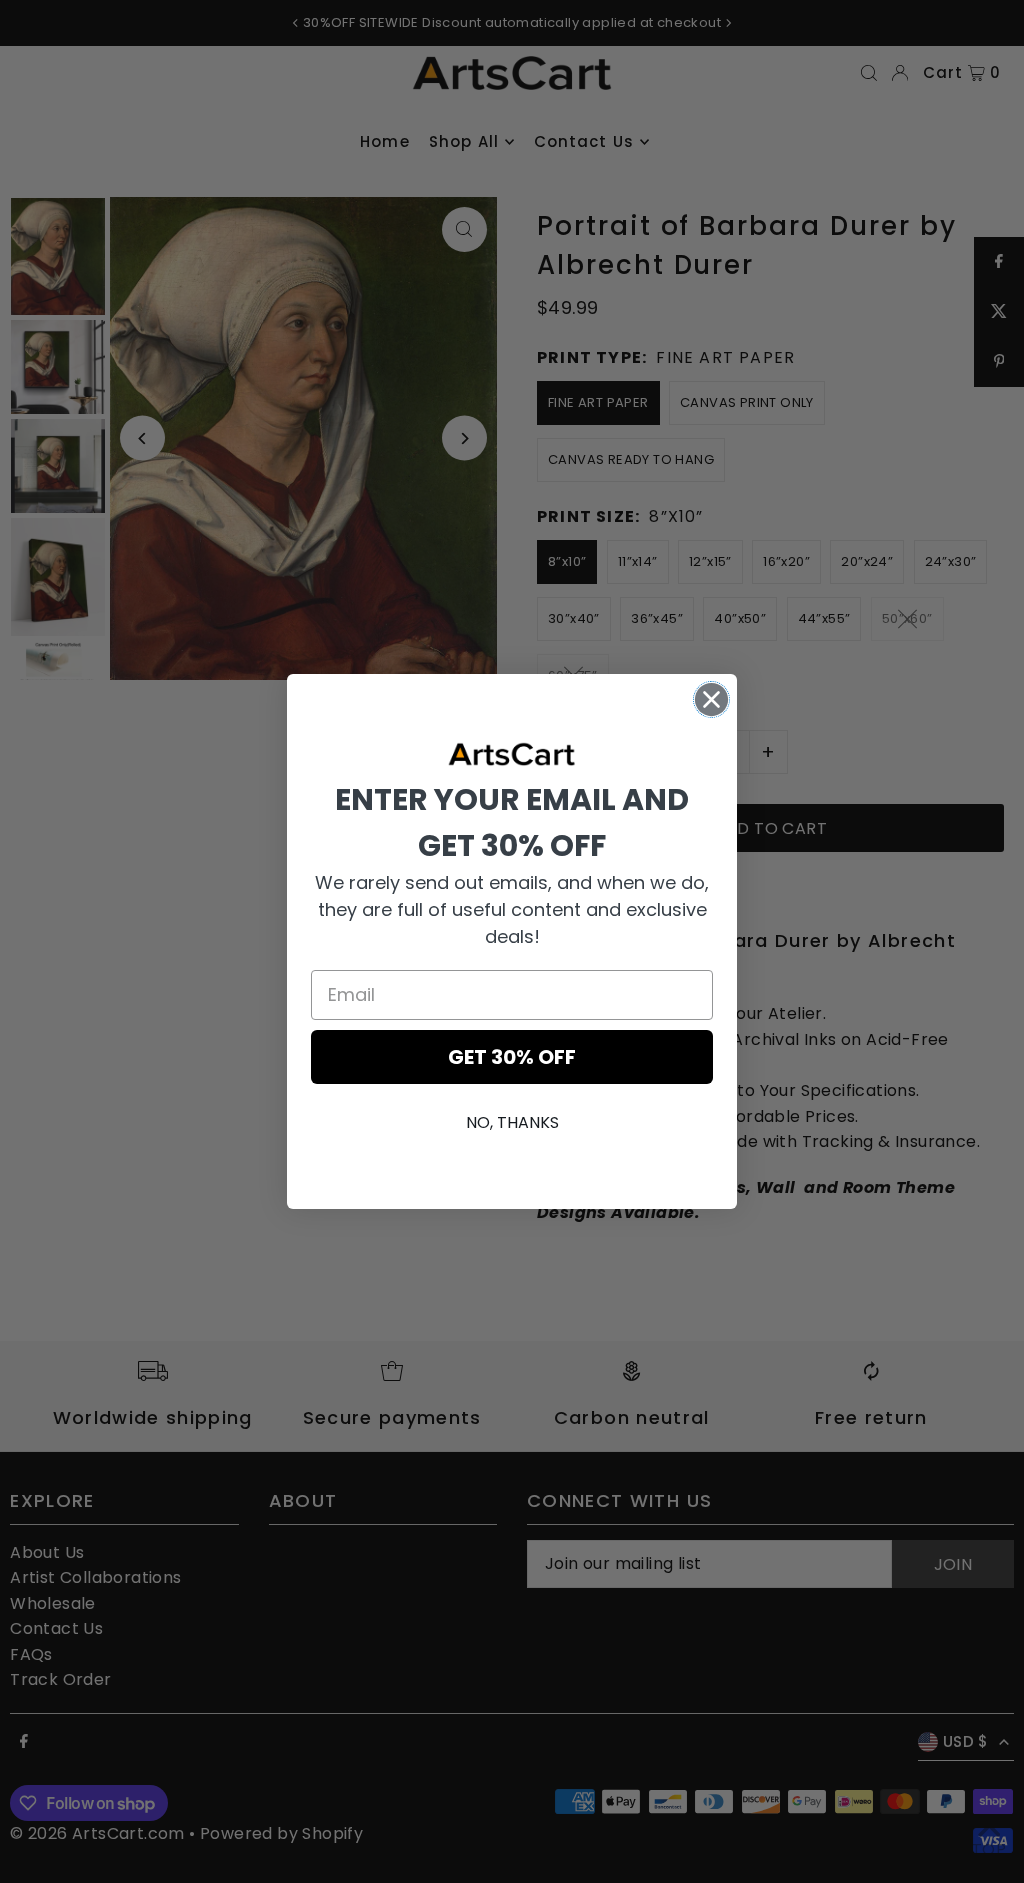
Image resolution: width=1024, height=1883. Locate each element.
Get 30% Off (512, 1057)
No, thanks (512, 1122)
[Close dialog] (711, 699)
